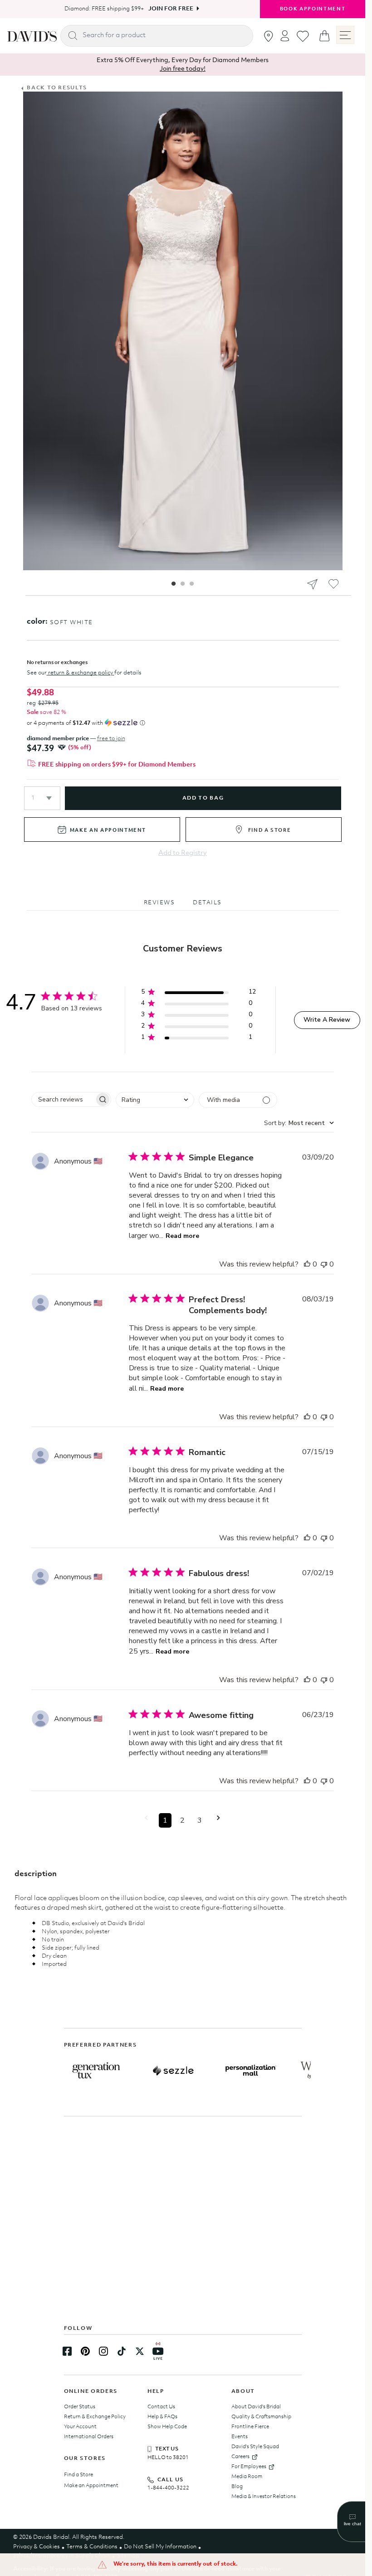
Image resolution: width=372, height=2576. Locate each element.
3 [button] (200, 1820)
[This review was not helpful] (324, 1264)
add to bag (203, 798)
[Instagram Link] (103, 2351)
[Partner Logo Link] (96, 2071)
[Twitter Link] (140, 2351)
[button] (42, 798)
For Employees (249, 2467)
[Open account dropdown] (285, 36)
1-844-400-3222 (168, 2488)
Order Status (80, 2407)
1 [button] (165, 1820)
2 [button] (182, 1820)
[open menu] (345, 35)
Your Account (80, 2427)
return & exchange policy (81, 673)
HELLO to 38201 (168, 2458)
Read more (182, 1236)
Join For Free (168, 9)
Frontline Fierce (250, 2427)
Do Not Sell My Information (160, 2547)
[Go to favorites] (303, 36)
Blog (237, 2487)
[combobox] (155, 1100)
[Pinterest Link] (85, 2351)
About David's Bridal (256, 2407)
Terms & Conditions (92, 2547)
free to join (111, 739)
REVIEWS (159, 903)
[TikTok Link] (122, 2351)
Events (240, 2437)
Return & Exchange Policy (95, 2417)
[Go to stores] (269, 36)
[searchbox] (63, 1099)
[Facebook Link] (67, 2351)
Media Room (247, 2477)
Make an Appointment (91, 2486)
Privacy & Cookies (37, 2547)
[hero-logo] (32, 36)
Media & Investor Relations (264, 2497)
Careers (240, 2457)
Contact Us (161, 2407)
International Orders (89, 2437)
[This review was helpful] (307, 1264)
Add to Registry (183, 853)
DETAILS (207, 903)
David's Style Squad (255, 2447)
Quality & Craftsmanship (261, 2417)
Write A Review (327, 1020)
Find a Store (78, 2475)
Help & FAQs (162, 2417)
